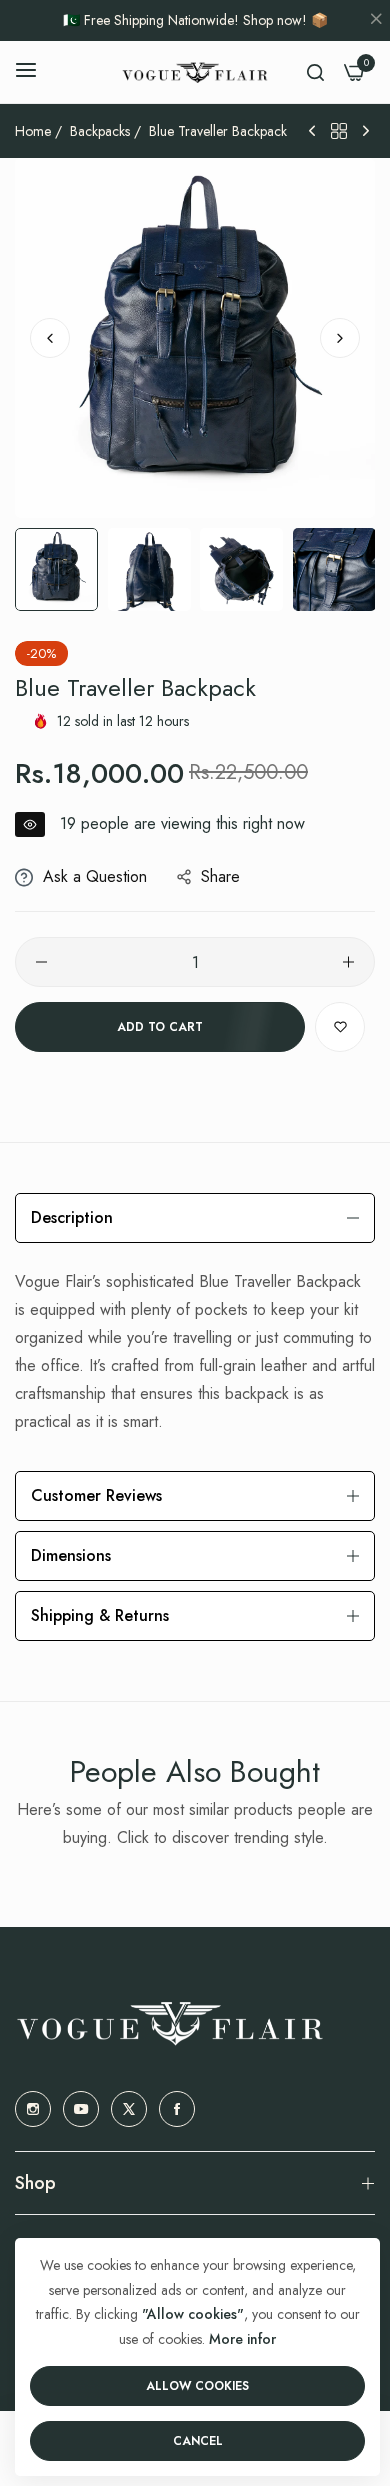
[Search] (315, 72)
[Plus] (348, 962)
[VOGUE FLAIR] (195, 72)
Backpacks (100, 131)
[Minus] (41, 962)
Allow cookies (197, 2386)
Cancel (198, 2441)
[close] (376, 21)
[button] (340, 338)
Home (33, 131)
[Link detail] (33, 2109)
